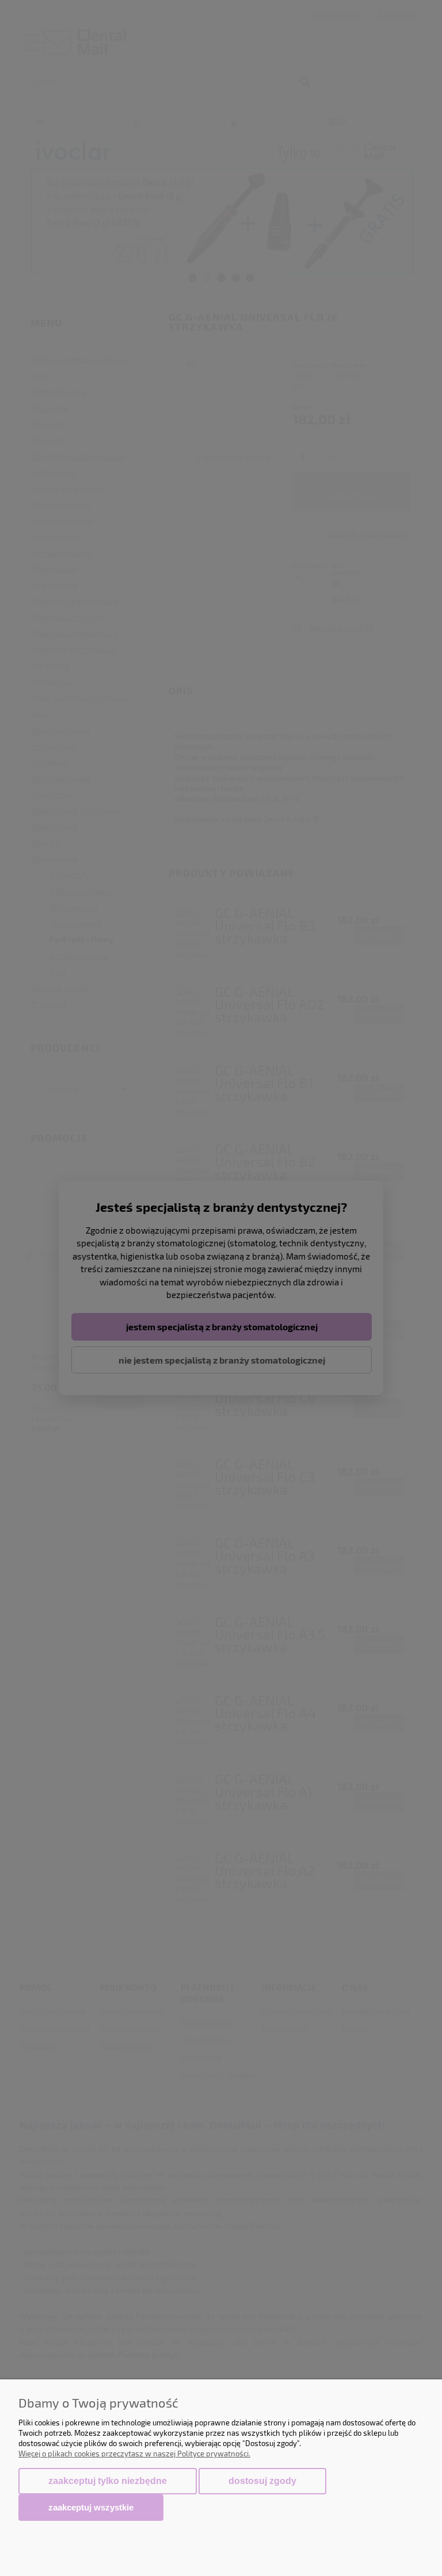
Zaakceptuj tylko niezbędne (108, 2481)
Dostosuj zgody (262, 2481)
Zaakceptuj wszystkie (91, 2507)
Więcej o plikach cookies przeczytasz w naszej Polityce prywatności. (134, 2454)
